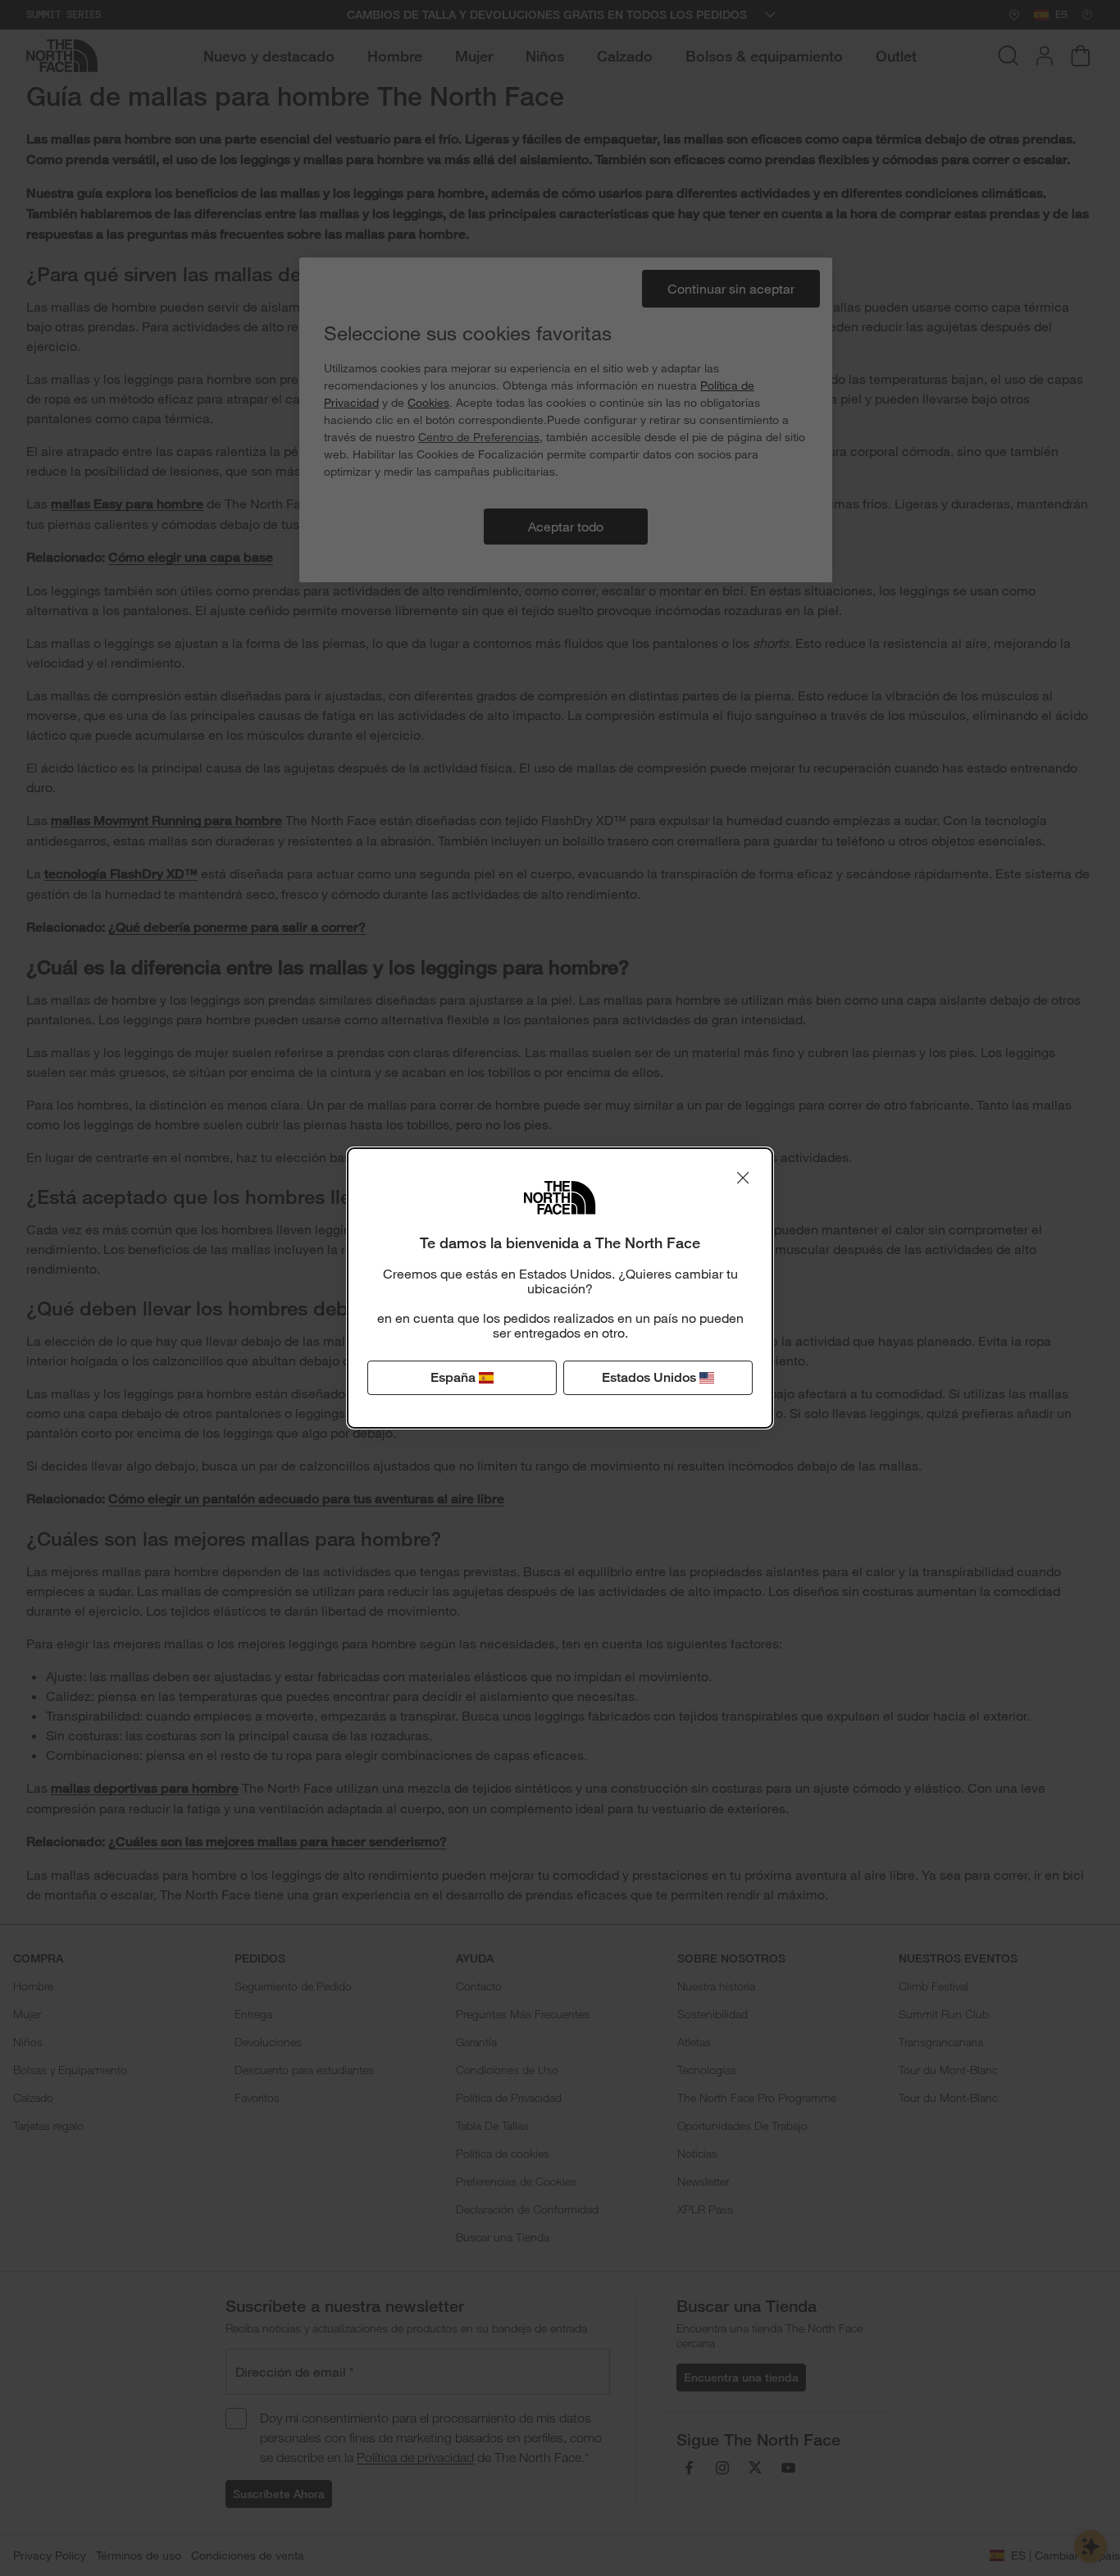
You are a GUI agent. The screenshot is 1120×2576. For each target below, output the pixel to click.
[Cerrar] (743, 1178)
